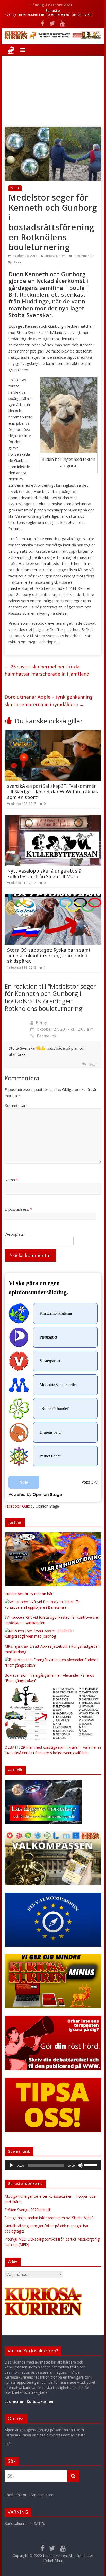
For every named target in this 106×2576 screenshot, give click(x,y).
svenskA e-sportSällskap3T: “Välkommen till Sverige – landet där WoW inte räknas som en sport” (52, 792)
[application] (53, 2165)
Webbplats (14, 1234)
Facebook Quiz (17, 1506)
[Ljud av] (80, 2165)
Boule (17, 262)
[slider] (92, 2165)
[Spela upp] (11, 2165)
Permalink (47, 1036)
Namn (11, 1180)
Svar (93, 1064)
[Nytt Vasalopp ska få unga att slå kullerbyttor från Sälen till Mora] (53, 818)
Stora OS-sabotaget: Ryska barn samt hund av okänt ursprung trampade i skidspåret (49, 955)
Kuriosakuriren (55, 256)
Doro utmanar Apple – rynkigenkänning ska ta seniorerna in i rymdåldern (49, 701)
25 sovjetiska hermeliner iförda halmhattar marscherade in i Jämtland (47, 670)
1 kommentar (83, 256)
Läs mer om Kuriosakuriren (29, 2401)
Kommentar (15, 1105)
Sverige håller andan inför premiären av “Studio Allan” (49, 16)
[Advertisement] (53, 87)
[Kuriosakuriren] (11, 50)
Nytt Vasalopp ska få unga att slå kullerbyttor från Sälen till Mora (44, 874)
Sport (15, 188)
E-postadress (18, 1209)
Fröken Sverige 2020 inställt (28, 2210)
